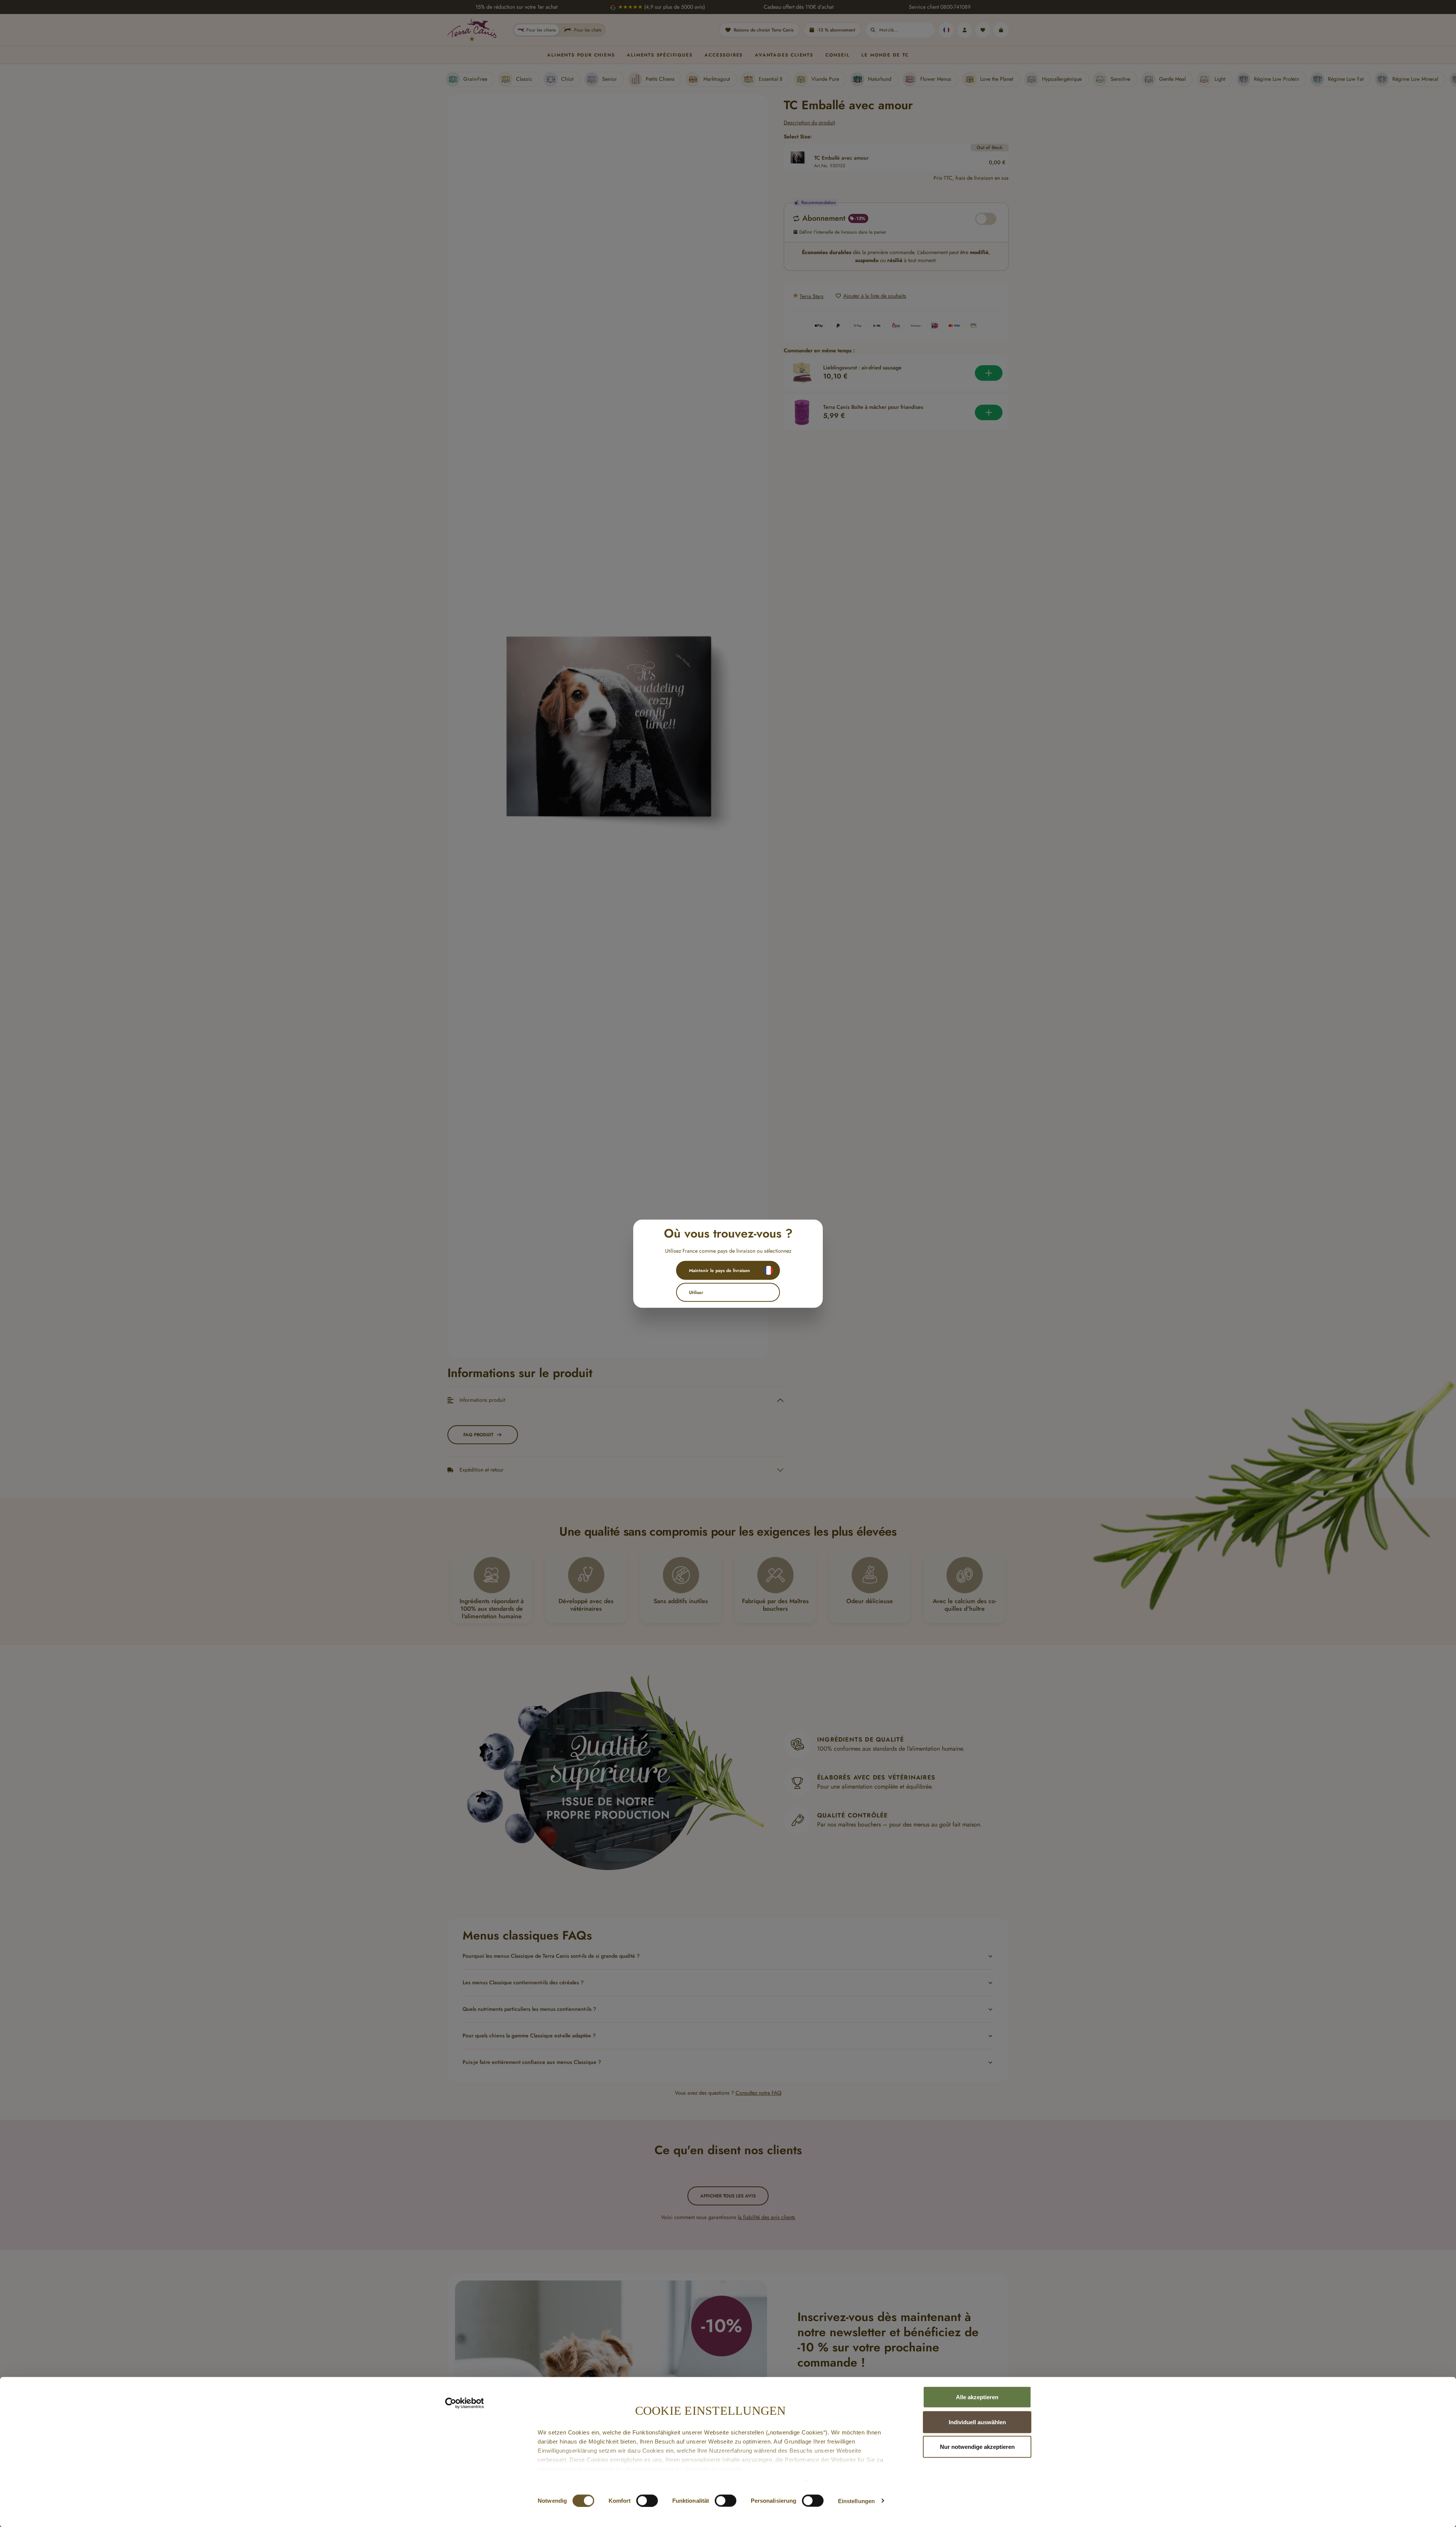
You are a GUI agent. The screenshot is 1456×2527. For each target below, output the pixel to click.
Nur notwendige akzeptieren (977, 2447)
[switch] (647, 2500)
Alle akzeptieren (977, 2397)
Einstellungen (856, 2501)
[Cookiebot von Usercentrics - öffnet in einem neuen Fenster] (465, 2403)
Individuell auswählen (977, 2422)
